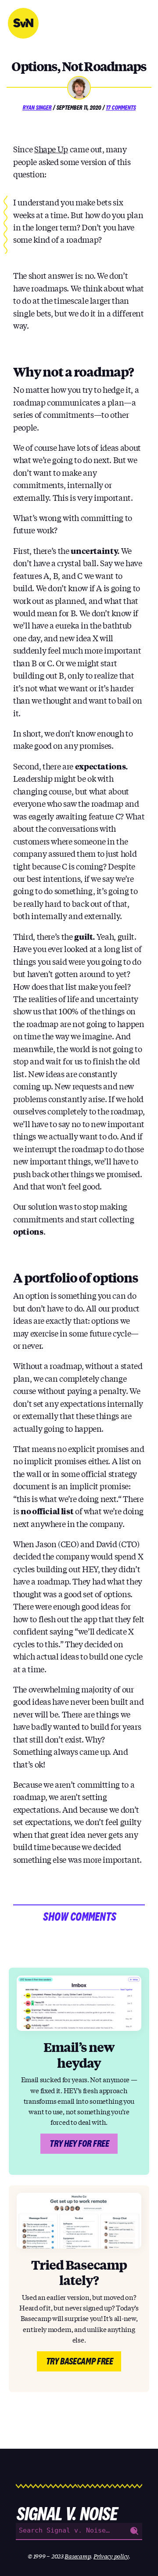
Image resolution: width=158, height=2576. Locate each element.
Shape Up (51, 149)
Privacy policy (111, 2556)
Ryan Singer (37, 108)
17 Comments (121, 108)
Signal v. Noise (23, 23)
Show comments (79, 1917)
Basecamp (77, 2556)
